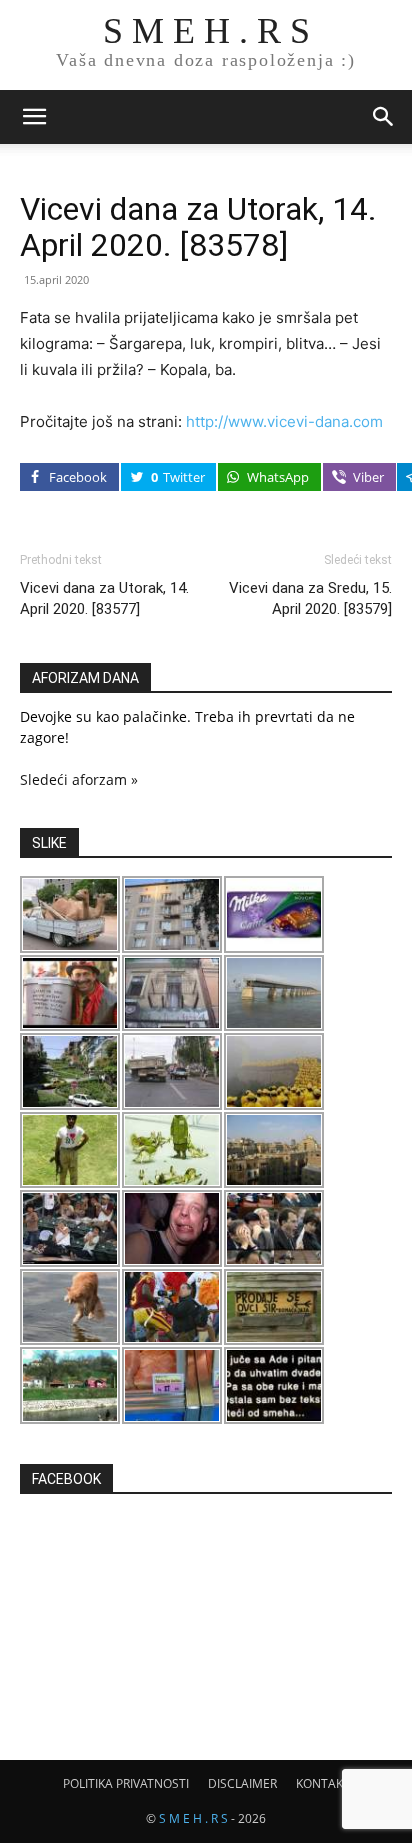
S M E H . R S (193, 1818)
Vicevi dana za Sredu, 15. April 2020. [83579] (310, 598)
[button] (34, 117)
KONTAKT (323, 1783)
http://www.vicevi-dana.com (284, 421)
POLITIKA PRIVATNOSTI (126, 1783)
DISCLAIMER (242, 1783)
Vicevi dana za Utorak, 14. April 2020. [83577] (104, 598)
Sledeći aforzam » (79, 779)
